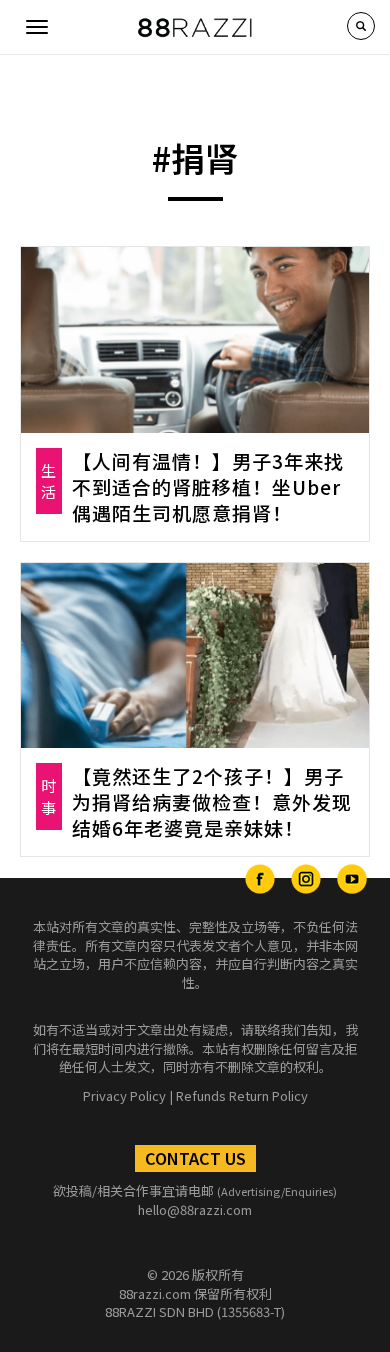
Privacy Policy (124, 1095)
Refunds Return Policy (242, 1095)
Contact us (195, 1158)
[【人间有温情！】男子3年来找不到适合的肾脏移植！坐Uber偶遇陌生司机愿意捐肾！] (195, 340)
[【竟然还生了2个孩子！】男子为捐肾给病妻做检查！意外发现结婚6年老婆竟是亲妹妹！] (195, 656)
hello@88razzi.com (195, 1209)
